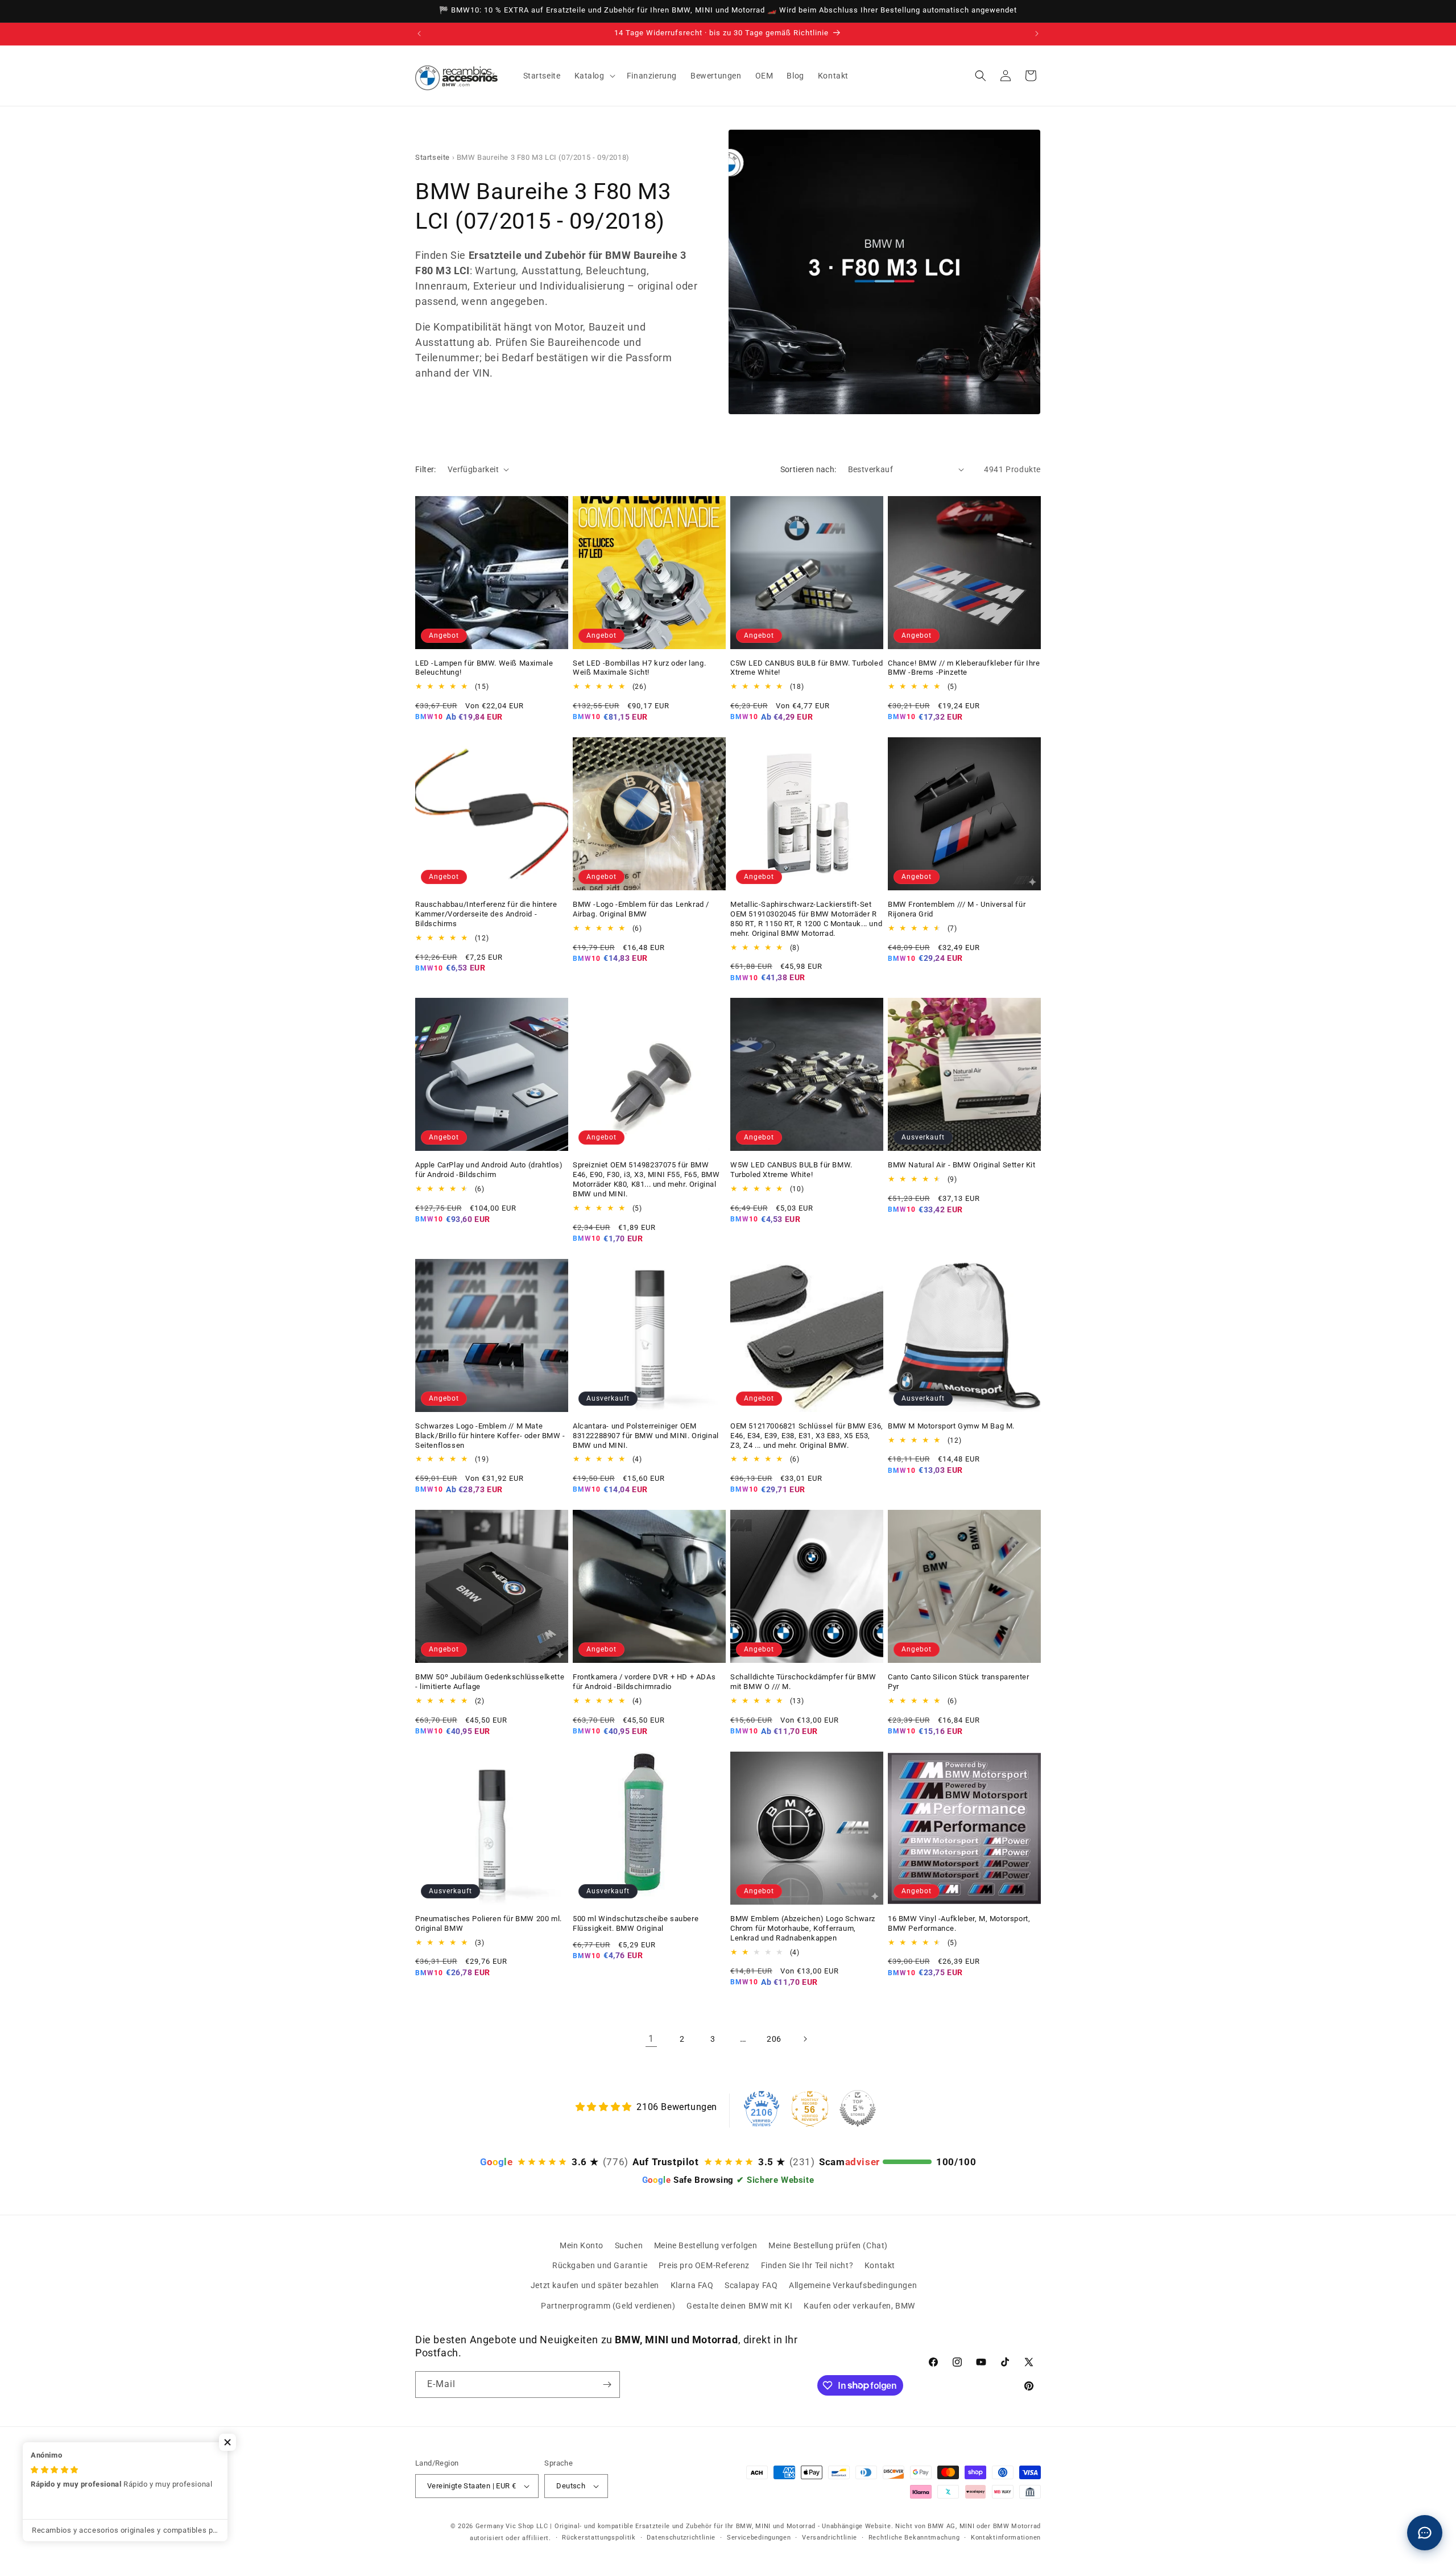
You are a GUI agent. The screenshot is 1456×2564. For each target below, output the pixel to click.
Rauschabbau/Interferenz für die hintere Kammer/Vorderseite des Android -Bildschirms (486, 914)
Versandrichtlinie (830, 2538)
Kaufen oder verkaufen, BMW (859, 2306)
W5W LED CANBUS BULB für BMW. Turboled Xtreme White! (791, 1170)
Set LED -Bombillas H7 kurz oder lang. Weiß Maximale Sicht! (639, 668)
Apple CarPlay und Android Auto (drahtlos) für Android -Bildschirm (489, 1170)
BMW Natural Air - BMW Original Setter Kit (962, 1165)
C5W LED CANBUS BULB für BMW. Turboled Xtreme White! (806, 668)
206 (774, 2039)
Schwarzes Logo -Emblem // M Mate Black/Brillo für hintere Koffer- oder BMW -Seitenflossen (490, 1436)
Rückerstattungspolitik (599, 2538)
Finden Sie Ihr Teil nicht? (807, 2265)
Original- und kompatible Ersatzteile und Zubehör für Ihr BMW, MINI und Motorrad (685, 2526)
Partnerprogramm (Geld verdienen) (608, 2306)
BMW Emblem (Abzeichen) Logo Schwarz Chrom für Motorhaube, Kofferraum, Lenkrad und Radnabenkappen (803, 1928)
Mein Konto (582, 2245)
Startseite (433, 157)
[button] (594, 76)
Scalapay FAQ (751, 2285)
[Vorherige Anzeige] (419, 34)
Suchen (629, 2245)
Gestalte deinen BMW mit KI (740, 2306)
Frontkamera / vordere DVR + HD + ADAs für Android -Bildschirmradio (644, 1682)
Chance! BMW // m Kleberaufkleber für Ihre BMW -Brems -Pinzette (964, 668)
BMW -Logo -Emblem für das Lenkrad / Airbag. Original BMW (641, 909)
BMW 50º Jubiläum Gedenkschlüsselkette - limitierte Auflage (490, 1682)
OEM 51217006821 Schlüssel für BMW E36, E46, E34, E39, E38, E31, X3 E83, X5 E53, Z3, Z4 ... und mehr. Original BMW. (807, 1436)
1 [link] (651, 2039)
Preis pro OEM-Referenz (704, 2265)
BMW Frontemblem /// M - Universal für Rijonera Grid (957, 909)
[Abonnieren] (607, 2385)
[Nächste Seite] (805, 2039)
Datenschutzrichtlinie (681, 2538)
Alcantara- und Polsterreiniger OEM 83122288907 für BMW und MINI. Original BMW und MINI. (646, 1436)
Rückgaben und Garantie (600, 2265)
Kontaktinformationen (1006, 2538)
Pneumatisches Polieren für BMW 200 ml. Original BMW (489, 1923)
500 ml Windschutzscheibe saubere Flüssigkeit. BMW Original (636, 1923)
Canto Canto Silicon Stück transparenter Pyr (958, 1682)
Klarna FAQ (692, 2285)
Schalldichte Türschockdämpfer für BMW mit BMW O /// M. (803, 1682)
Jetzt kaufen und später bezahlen (595, 2285)
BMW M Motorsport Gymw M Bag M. (951, 1426)
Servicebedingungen (759, 2538)
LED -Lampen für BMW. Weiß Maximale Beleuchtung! (484, 668)
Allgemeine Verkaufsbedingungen (853, 2285)
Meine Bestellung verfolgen (706, 2245)
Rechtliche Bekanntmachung (914, 2538)
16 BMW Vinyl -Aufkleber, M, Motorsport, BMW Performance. (959, 1923)
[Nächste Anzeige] (1037, 34)
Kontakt (880, 2265)
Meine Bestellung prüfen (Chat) (828, 2245)
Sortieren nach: (808, 469)
